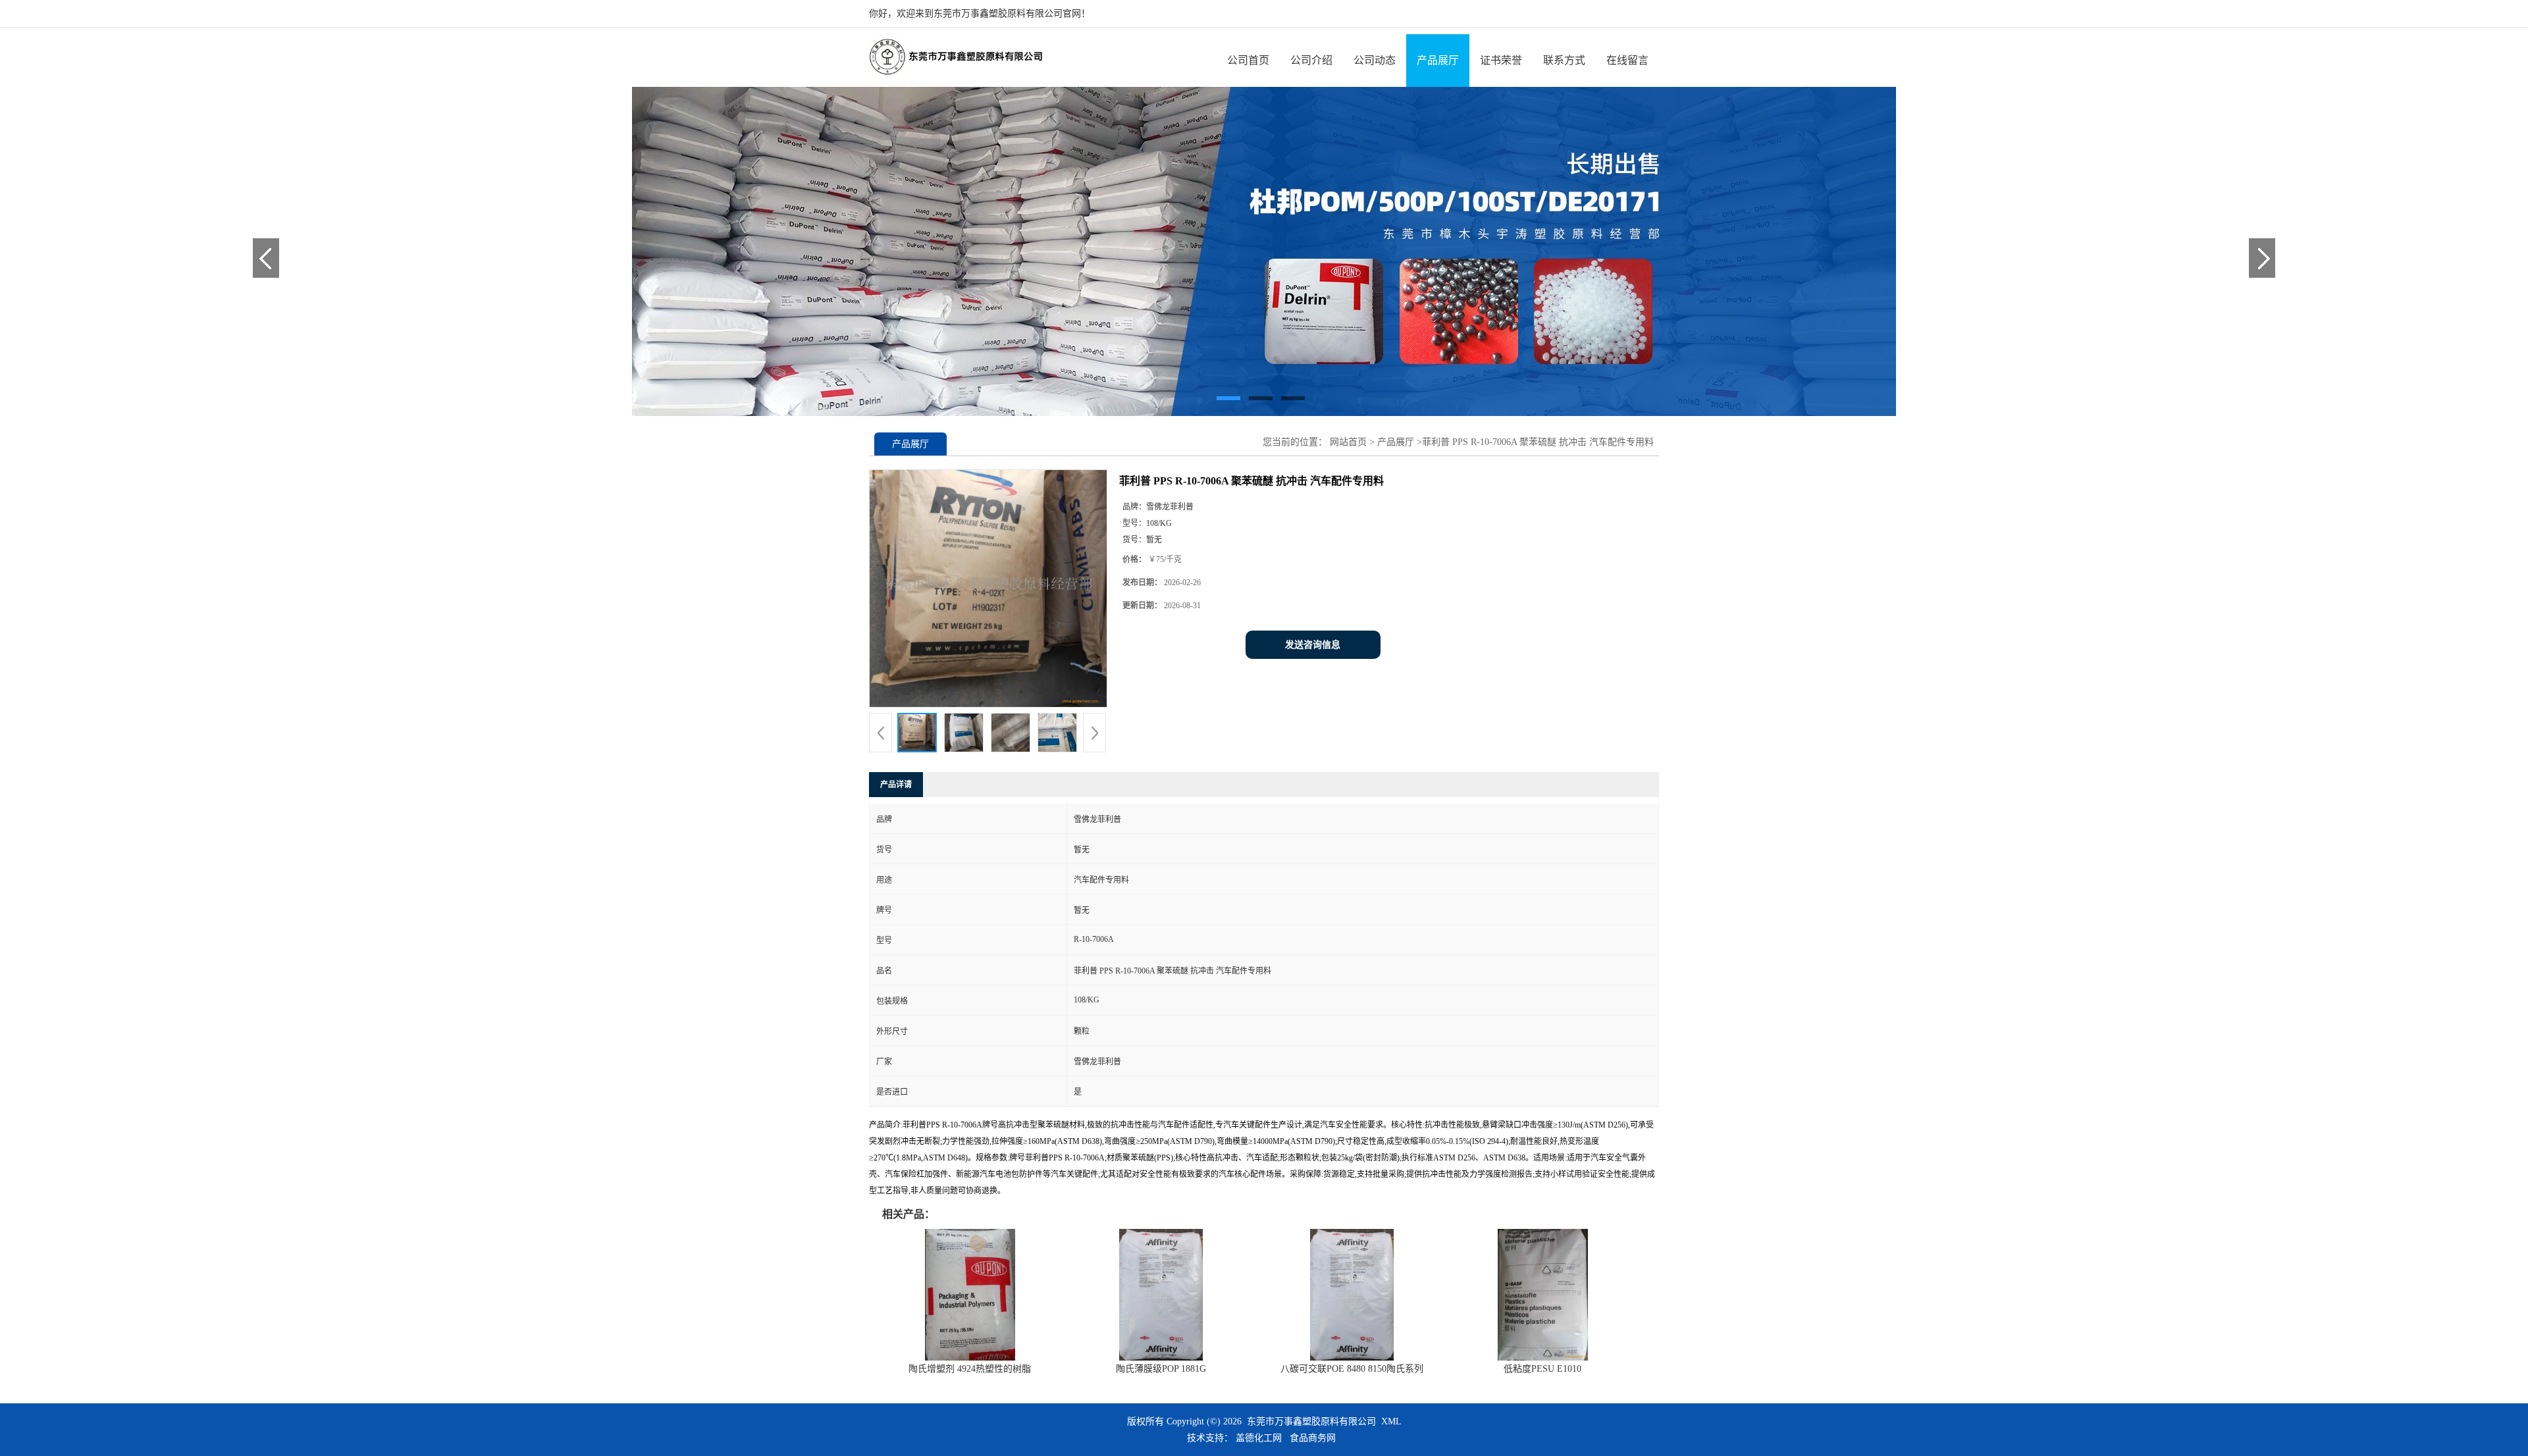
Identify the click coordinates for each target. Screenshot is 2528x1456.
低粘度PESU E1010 (1542, 1369)
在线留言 (1627, 60)
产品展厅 (1438, 60)
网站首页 (1348, 442)
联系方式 (1564, 60)
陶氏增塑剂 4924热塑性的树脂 (970, 1369)
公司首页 (1248, 60)
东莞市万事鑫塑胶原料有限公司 (1311, 1421)
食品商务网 (1313, 1438)
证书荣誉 (1501, 60)
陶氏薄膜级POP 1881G (1161, 1369)
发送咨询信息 (1313, 645)
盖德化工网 (1259, 1438)
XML (1391, 1421)
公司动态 (1375, 60)
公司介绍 (1311, 60)
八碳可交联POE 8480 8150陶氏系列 (1352, 1369)
